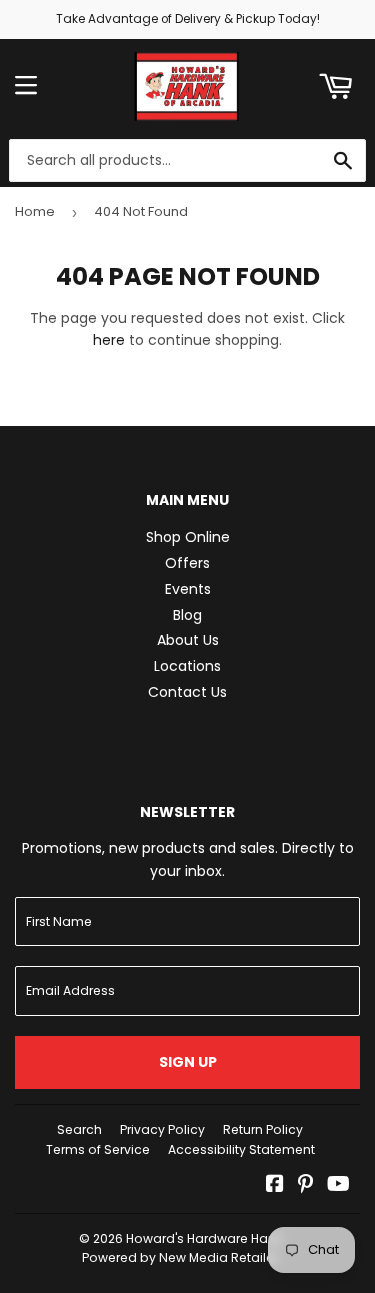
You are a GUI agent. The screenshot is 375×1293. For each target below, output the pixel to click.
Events (188, 589)
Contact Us (187, 692)
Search (79, 1129)
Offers (187, 563)
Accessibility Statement (241, 1149)
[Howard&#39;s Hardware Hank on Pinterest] (305, 1186)
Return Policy (263, 1129)
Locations (187, 666)
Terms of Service (98, 1149)
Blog (187, 615)
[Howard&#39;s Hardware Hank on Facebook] (275, 1186)
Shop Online (188, 537)
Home (35, 211)
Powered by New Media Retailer (180, 1257)
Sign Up (188, 1062)
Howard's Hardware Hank (204, 1238)
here (109, 340)
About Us (188, 640)
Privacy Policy (162, 1129)
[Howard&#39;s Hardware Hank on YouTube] (338, 1186)
